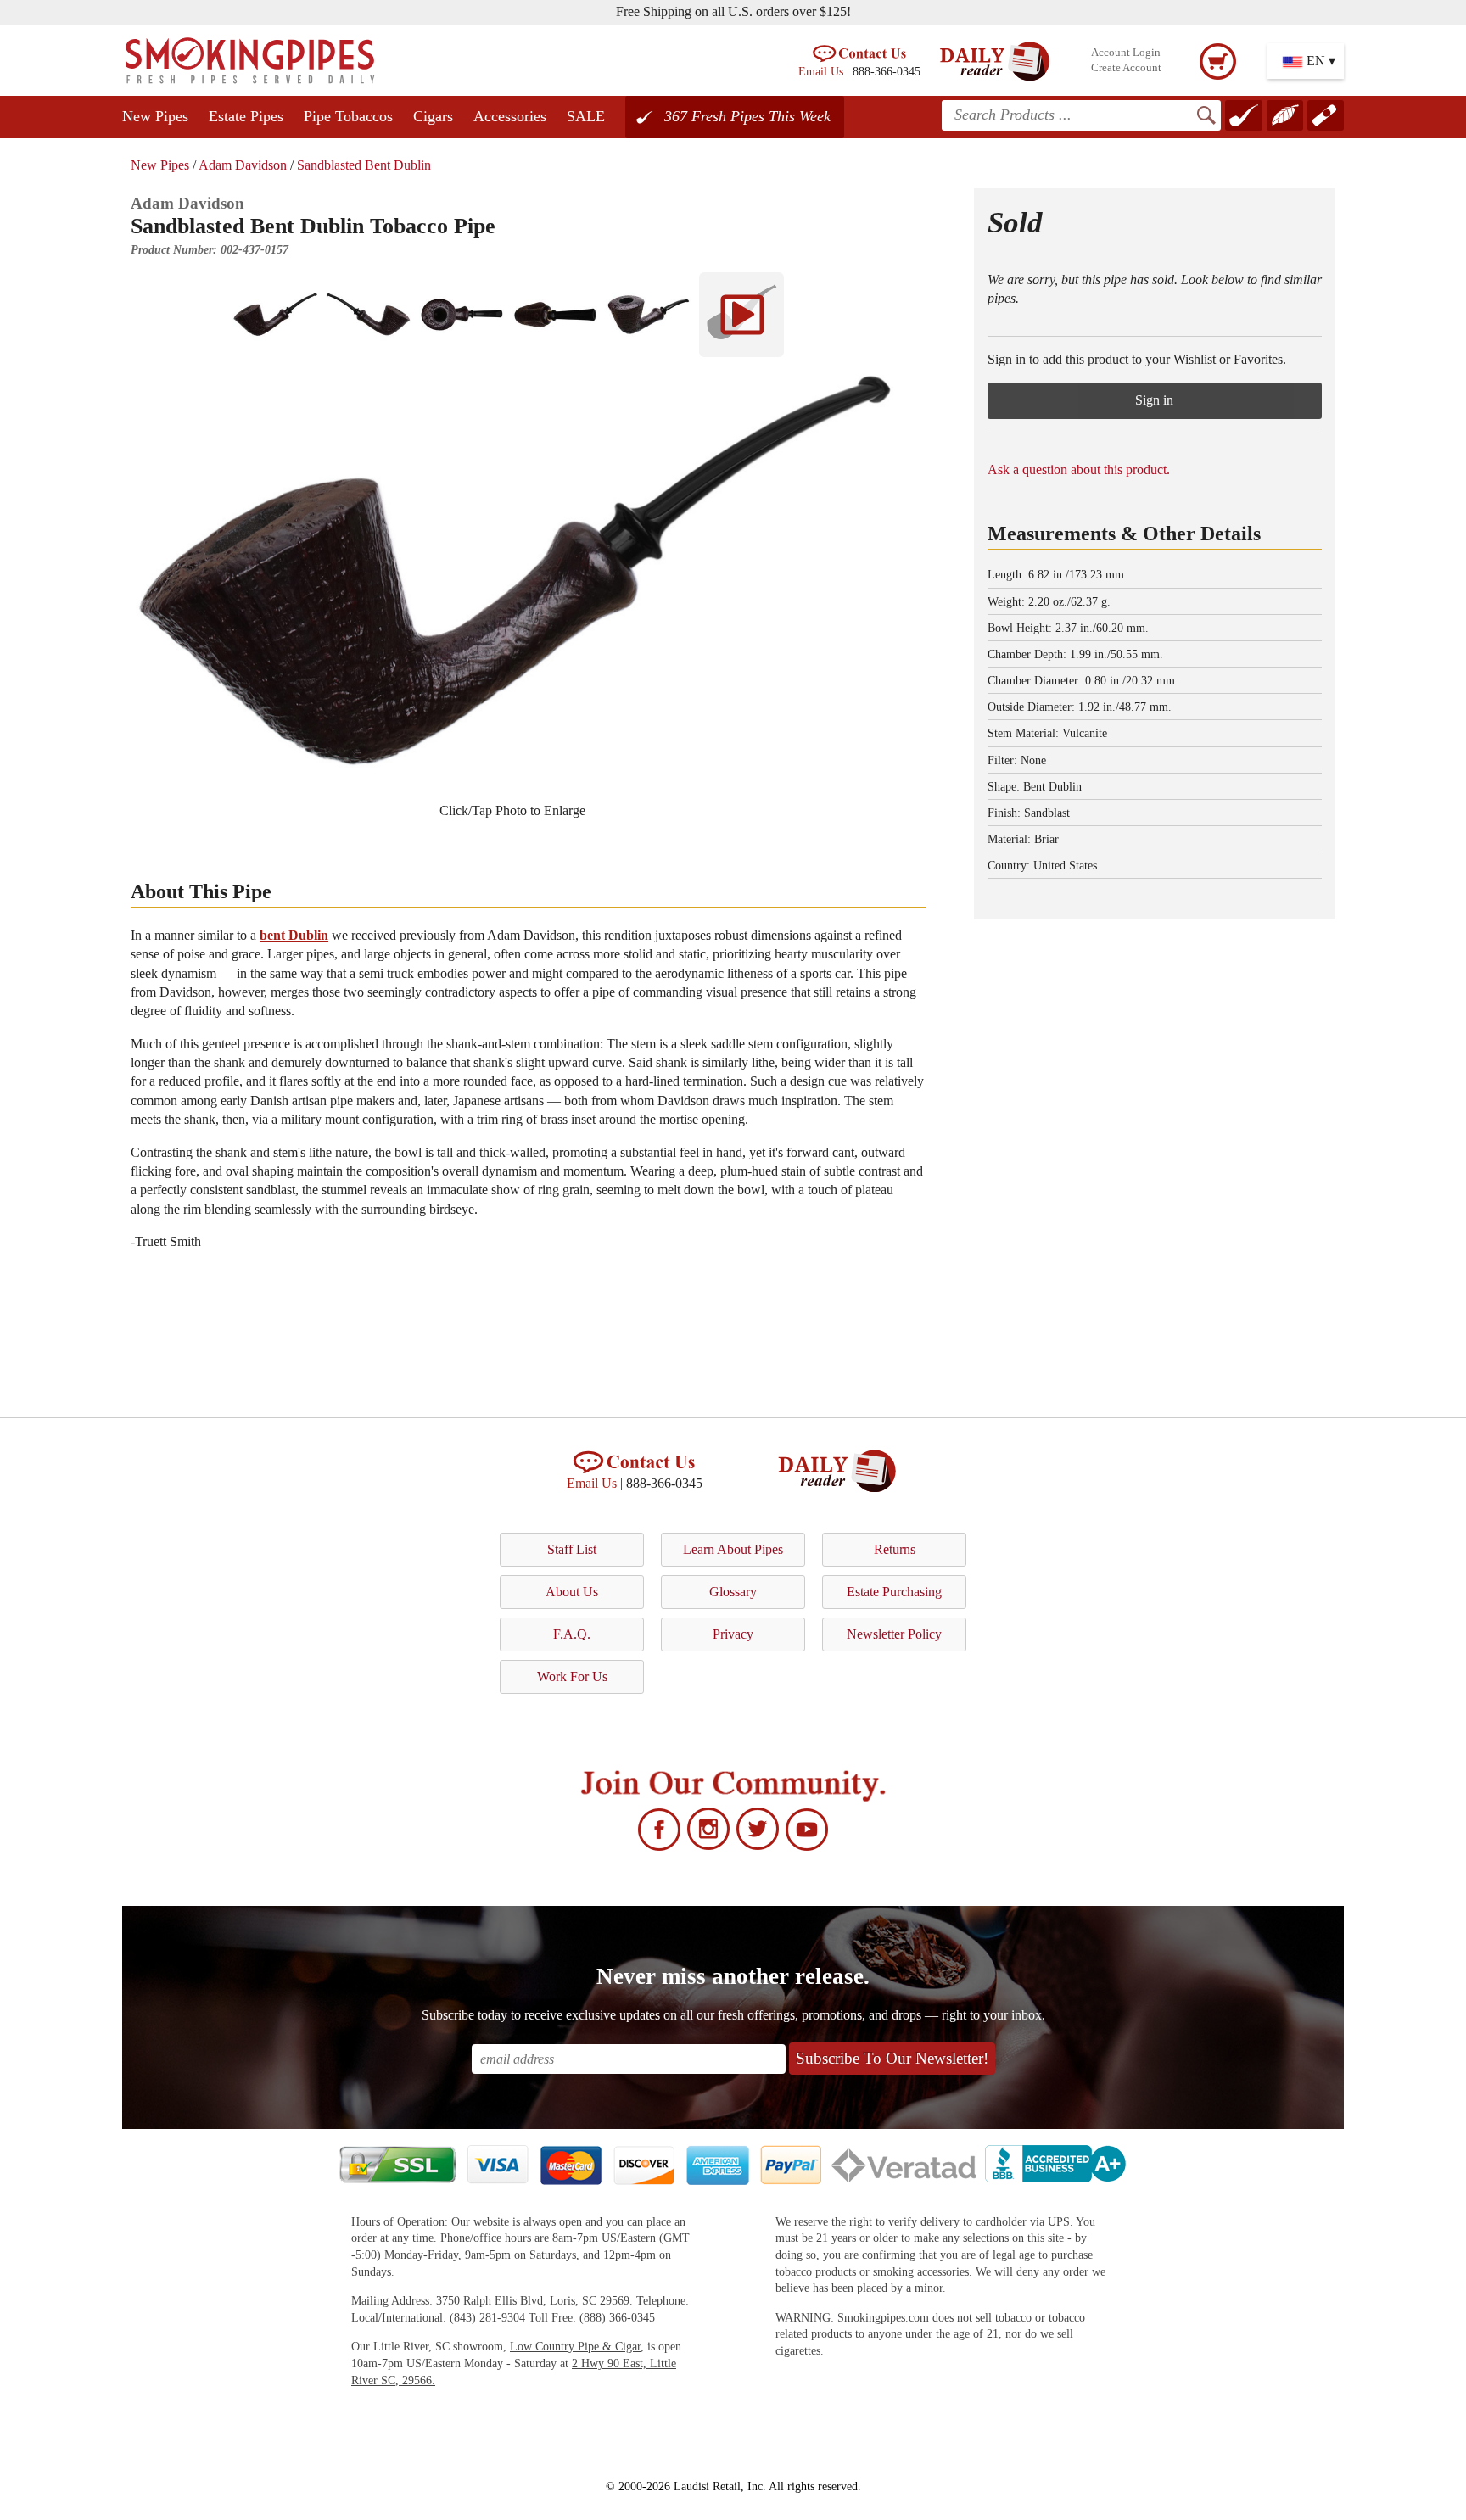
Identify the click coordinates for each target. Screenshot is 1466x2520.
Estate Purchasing (894, 1592)
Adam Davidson (243, 165)
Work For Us (572, 1676)
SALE (586, 116)
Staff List (572, 1549)
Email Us (821, 71)
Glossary (733, 1592)
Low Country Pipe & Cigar (575, 2347)
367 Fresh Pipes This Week (747, 116)
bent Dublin (294, 935)
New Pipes (155, 116)
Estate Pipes (246, 116)
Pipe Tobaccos (348, 116)
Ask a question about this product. (1079, 469)
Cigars (433, 116)
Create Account (1126, 68)
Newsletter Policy (894, 1634)
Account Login (1126, 53)
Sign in (1154, 400)
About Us (572, 1592)
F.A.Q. (572, 1634)
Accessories (510, 116)
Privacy (733, 1634)
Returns (895, 1549)
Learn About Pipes (733, 1549)
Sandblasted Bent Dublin (364, 165)
